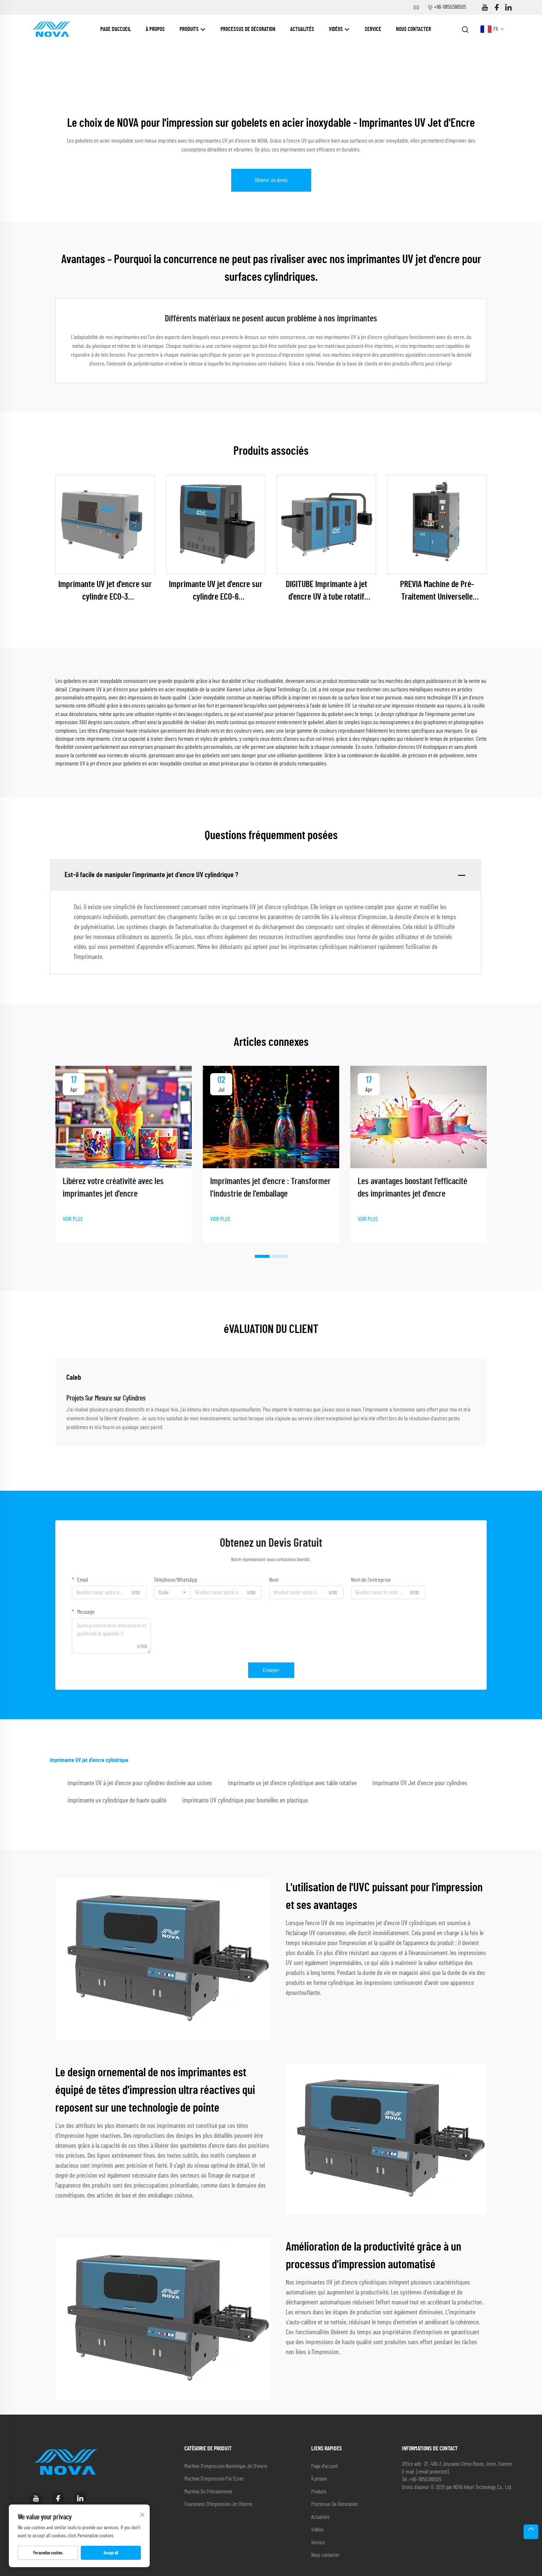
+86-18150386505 (450, 7)
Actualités (302, 29)
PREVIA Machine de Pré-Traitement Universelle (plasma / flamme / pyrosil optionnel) (437, 592)
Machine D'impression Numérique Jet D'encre (226, 2466)
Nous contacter (414, 29)
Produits (190, 29)
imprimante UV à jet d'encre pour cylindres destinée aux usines (140, 1783)
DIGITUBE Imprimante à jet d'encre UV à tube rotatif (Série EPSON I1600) (326, 592)
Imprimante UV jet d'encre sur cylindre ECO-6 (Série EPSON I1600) (216, 592)
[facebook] (497, 8)
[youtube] (485, 8)
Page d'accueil (116, 29)
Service (373, 29)
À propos (155, 29)
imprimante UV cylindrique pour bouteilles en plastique (245, 1801)
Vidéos (336, 29)
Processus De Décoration (248, 29)
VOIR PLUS (73, 1219)
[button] (262, 1256)
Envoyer (271, 1670)
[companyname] (51, 29)
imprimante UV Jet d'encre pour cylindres (420, 1783)
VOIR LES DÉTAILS (105, 524)
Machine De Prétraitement (208, 2492)
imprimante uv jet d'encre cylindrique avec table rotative (292, 1783)
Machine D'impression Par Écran (214, 2479)
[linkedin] (508, 8)
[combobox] (172, 1592)
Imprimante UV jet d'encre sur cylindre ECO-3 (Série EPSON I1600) (105, 592)
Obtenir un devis (271, 180)
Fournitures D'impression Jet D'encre (218, 2504)
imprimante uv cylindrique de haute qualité (117, 1801)
